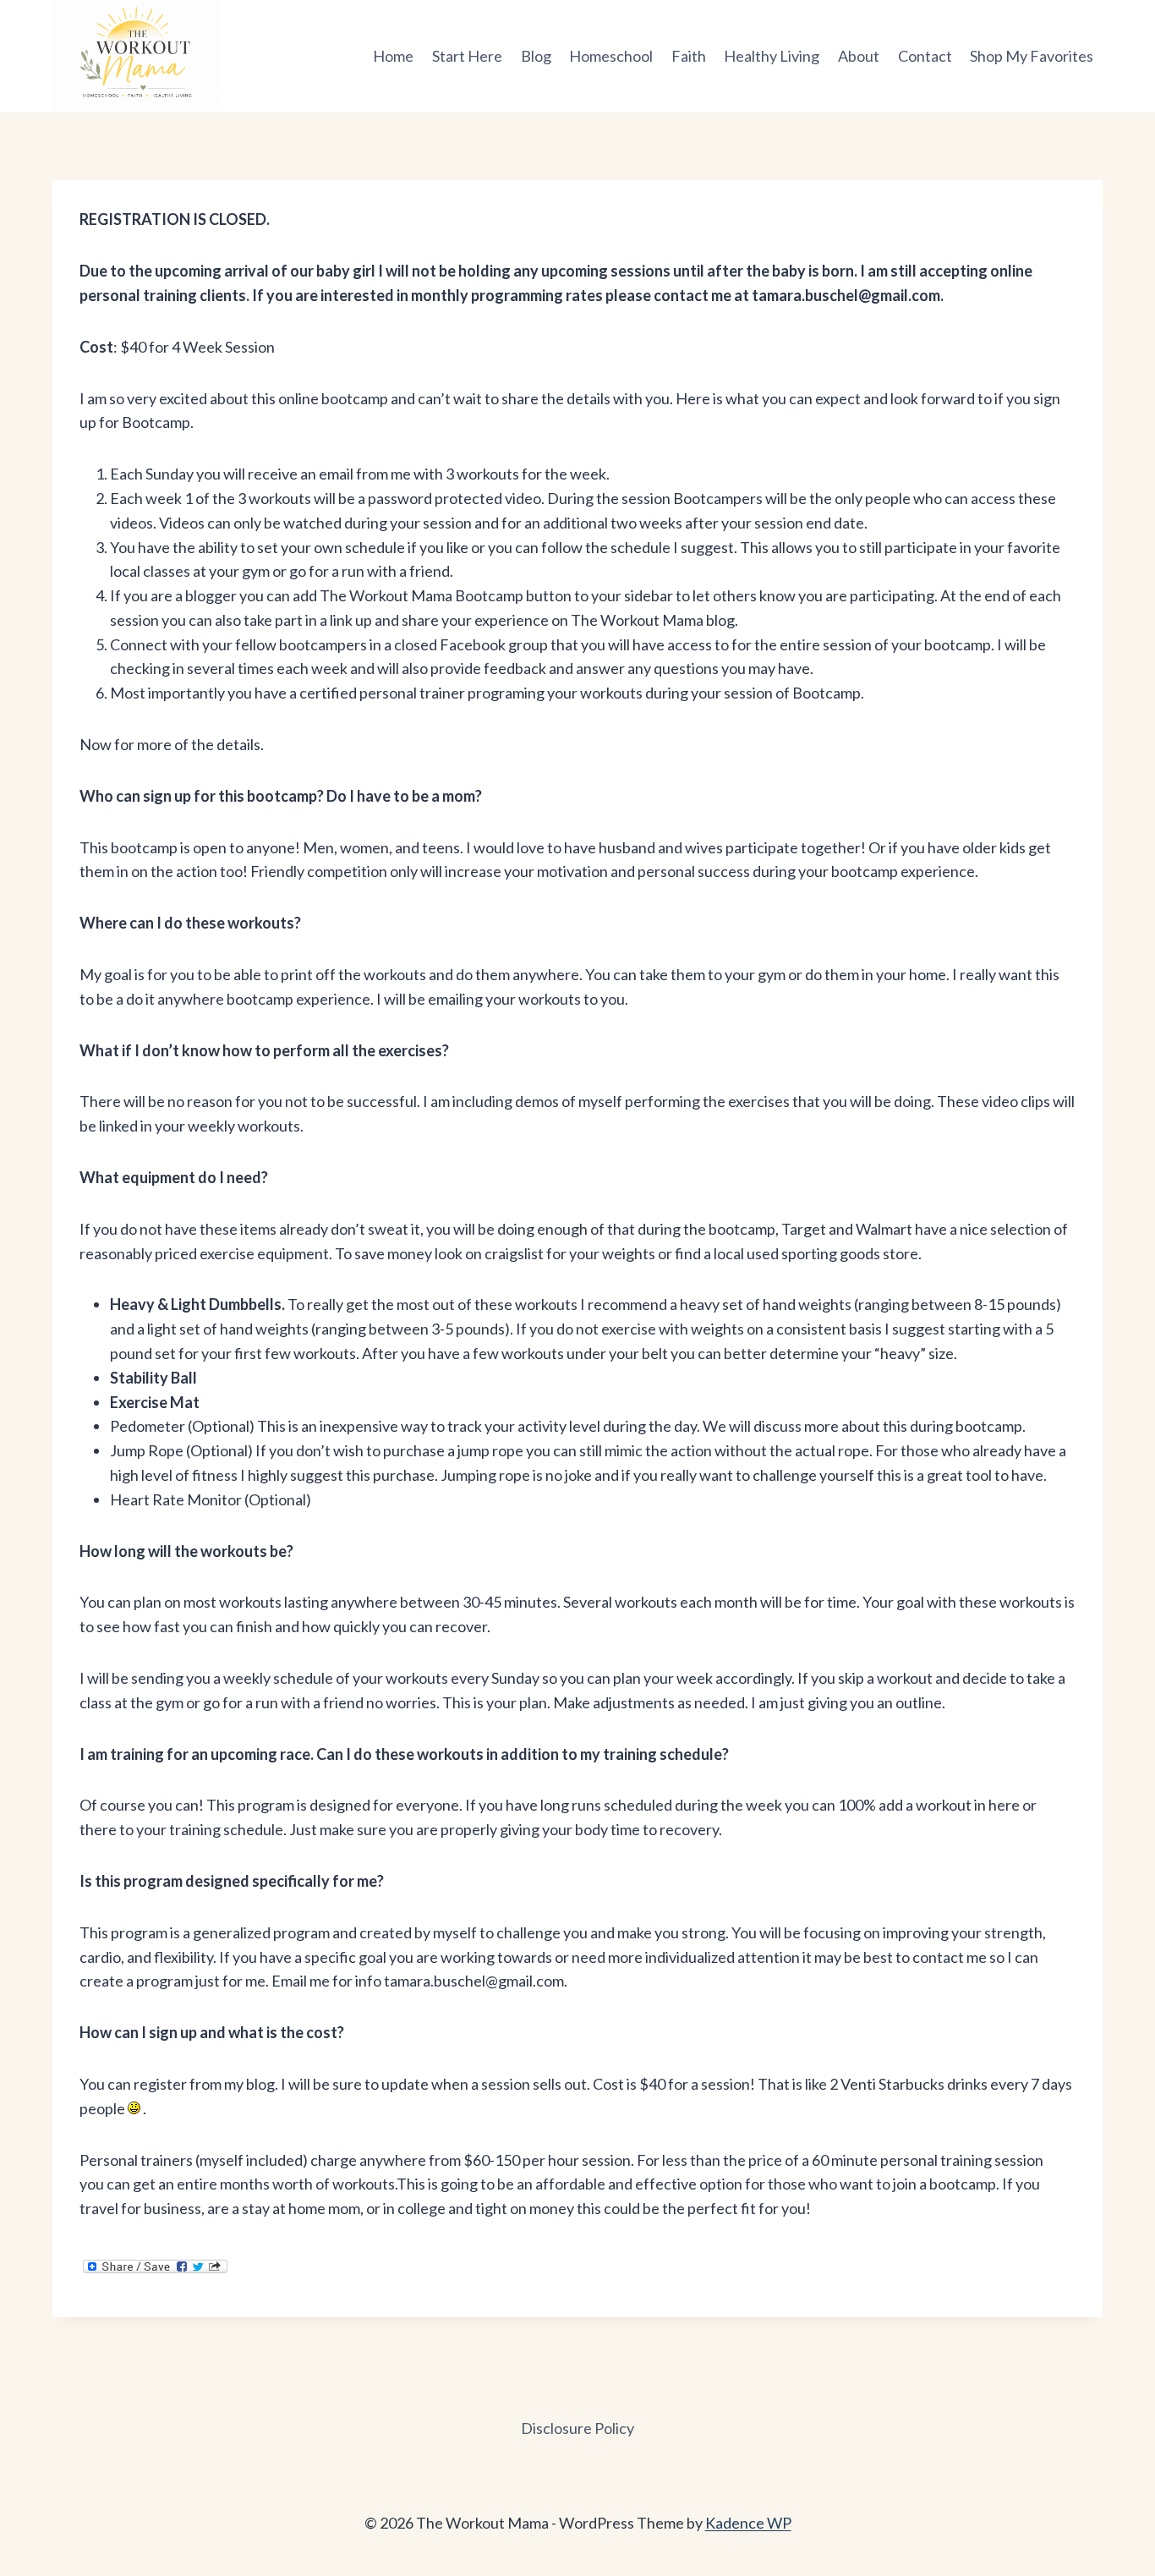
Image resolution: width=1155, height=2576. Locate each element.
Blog (536, 56)
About (859, 56)
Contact (925, 56)
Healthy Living (772, 56)
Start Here (467, 56)
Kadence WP (748, 2523)
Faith (689, 56)
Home (393, 56)
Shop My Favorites (1032, 56)
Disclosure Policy (577, 2428)
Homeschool (611, 56)
